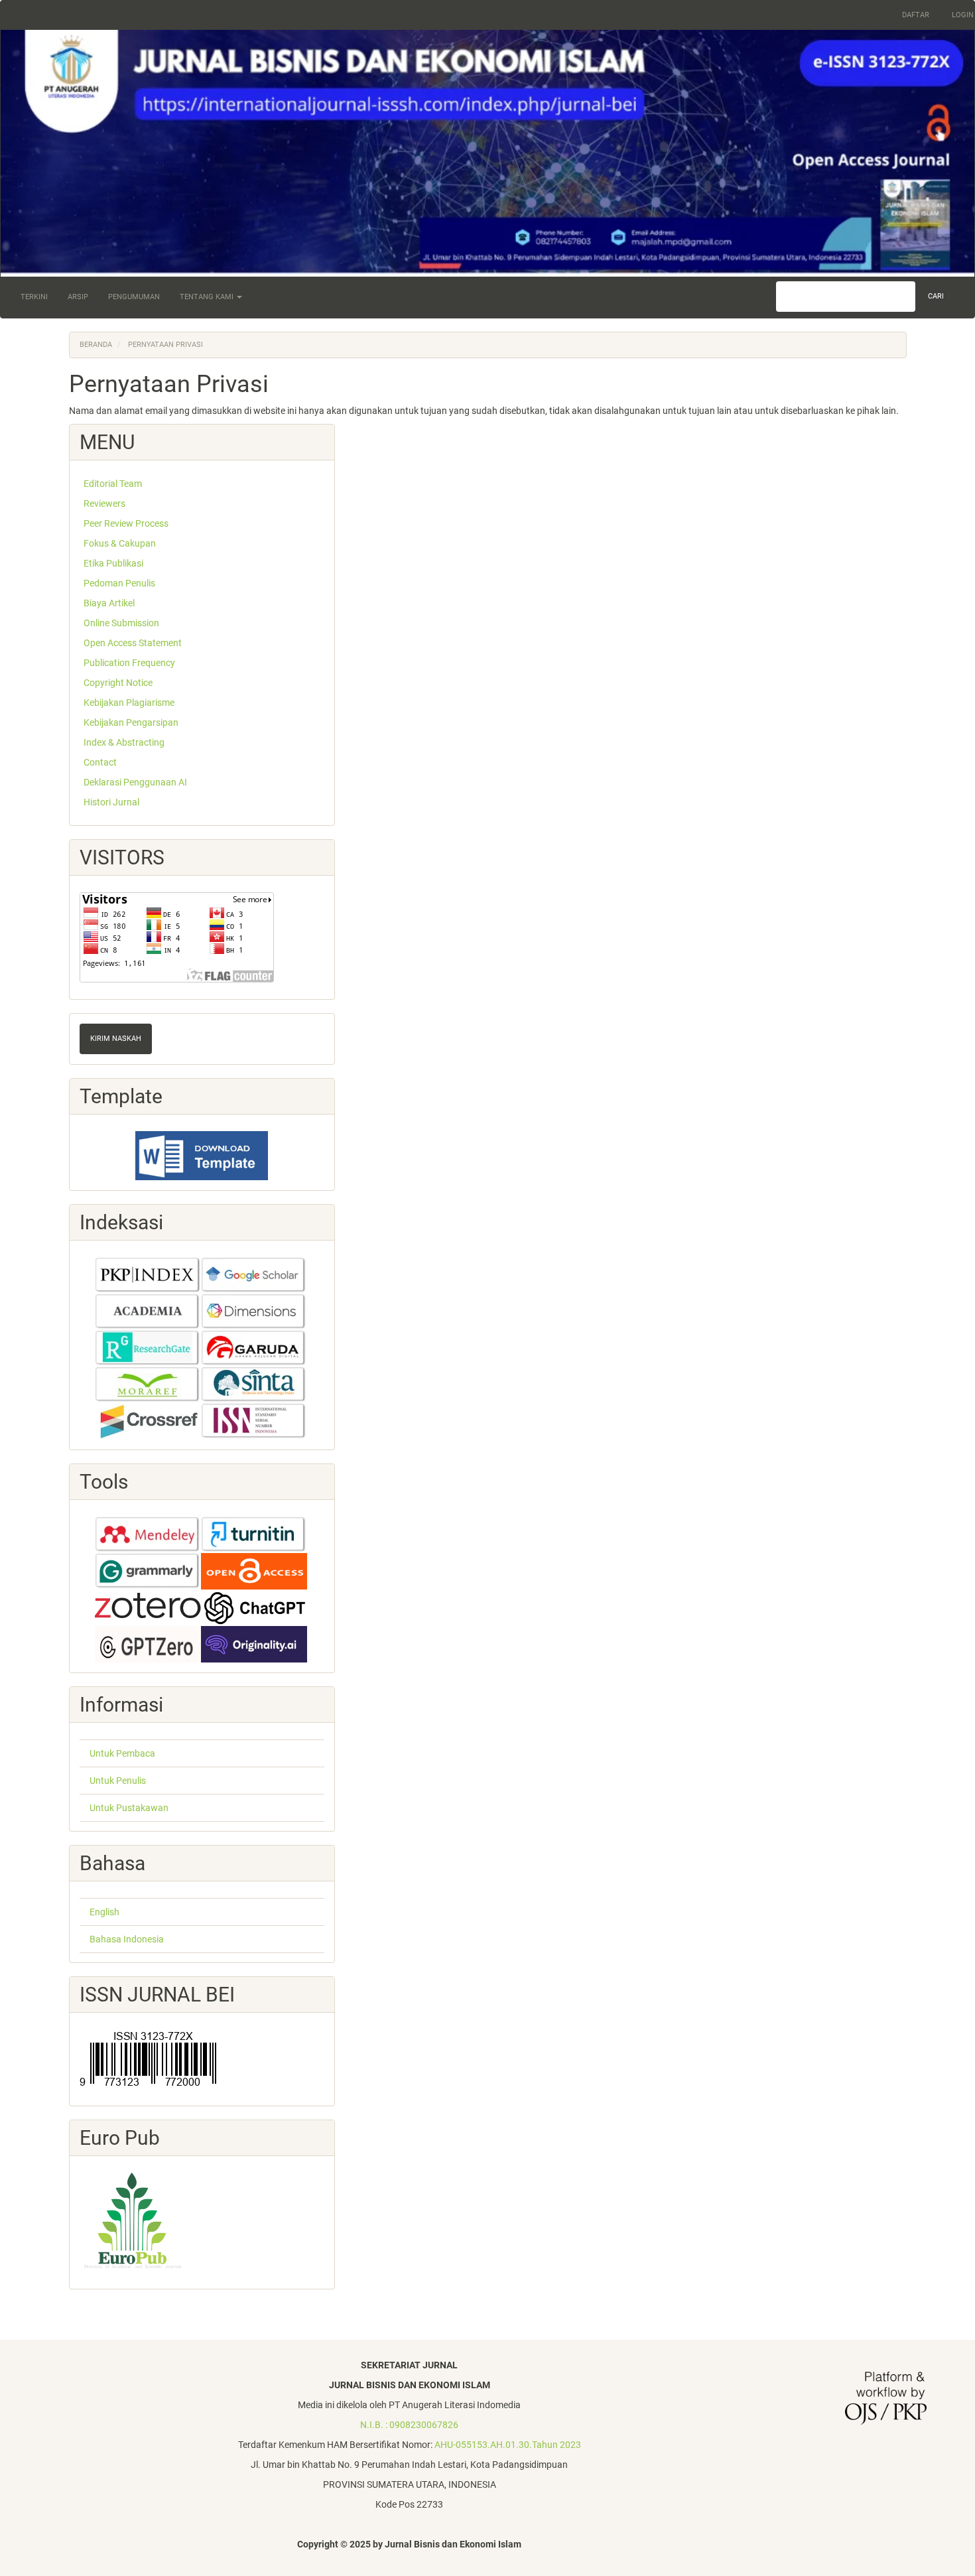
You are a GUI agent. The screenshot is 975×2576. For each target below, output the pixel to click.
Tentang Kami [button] (208, 297)
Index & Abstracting (123, 742)
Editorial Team (112, 484)
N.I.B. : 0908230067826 (409, 2425)
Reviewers (103, 504)
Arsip (78, 297)
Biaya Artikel (108, 603)
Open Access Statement (132, 643)
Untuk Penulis (118, 1781)
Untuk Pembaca (122, 1753)
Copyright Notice (117, 683)
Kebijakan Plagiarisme (128, 703)
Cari (936, 296)
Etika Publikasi (112, 563)
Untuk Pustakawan (129, 1808)
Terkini (34, 297)
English (104, 1912)
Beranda (96, 345)
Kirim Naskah (116, 1039)
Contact (99, 762)
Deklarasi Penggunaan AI (134, 782)
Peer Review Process (125, 523)
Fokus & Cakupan (119, 543)
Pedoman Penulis (118, 583)
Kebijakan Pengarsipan (130, 722)
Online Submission (120, 623)
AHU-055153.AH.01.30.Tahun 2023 (508, 2445)
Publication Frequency (128, 663)
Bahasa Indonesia (127, 1939)
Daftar (916, 15)
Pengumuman (134, 297)
